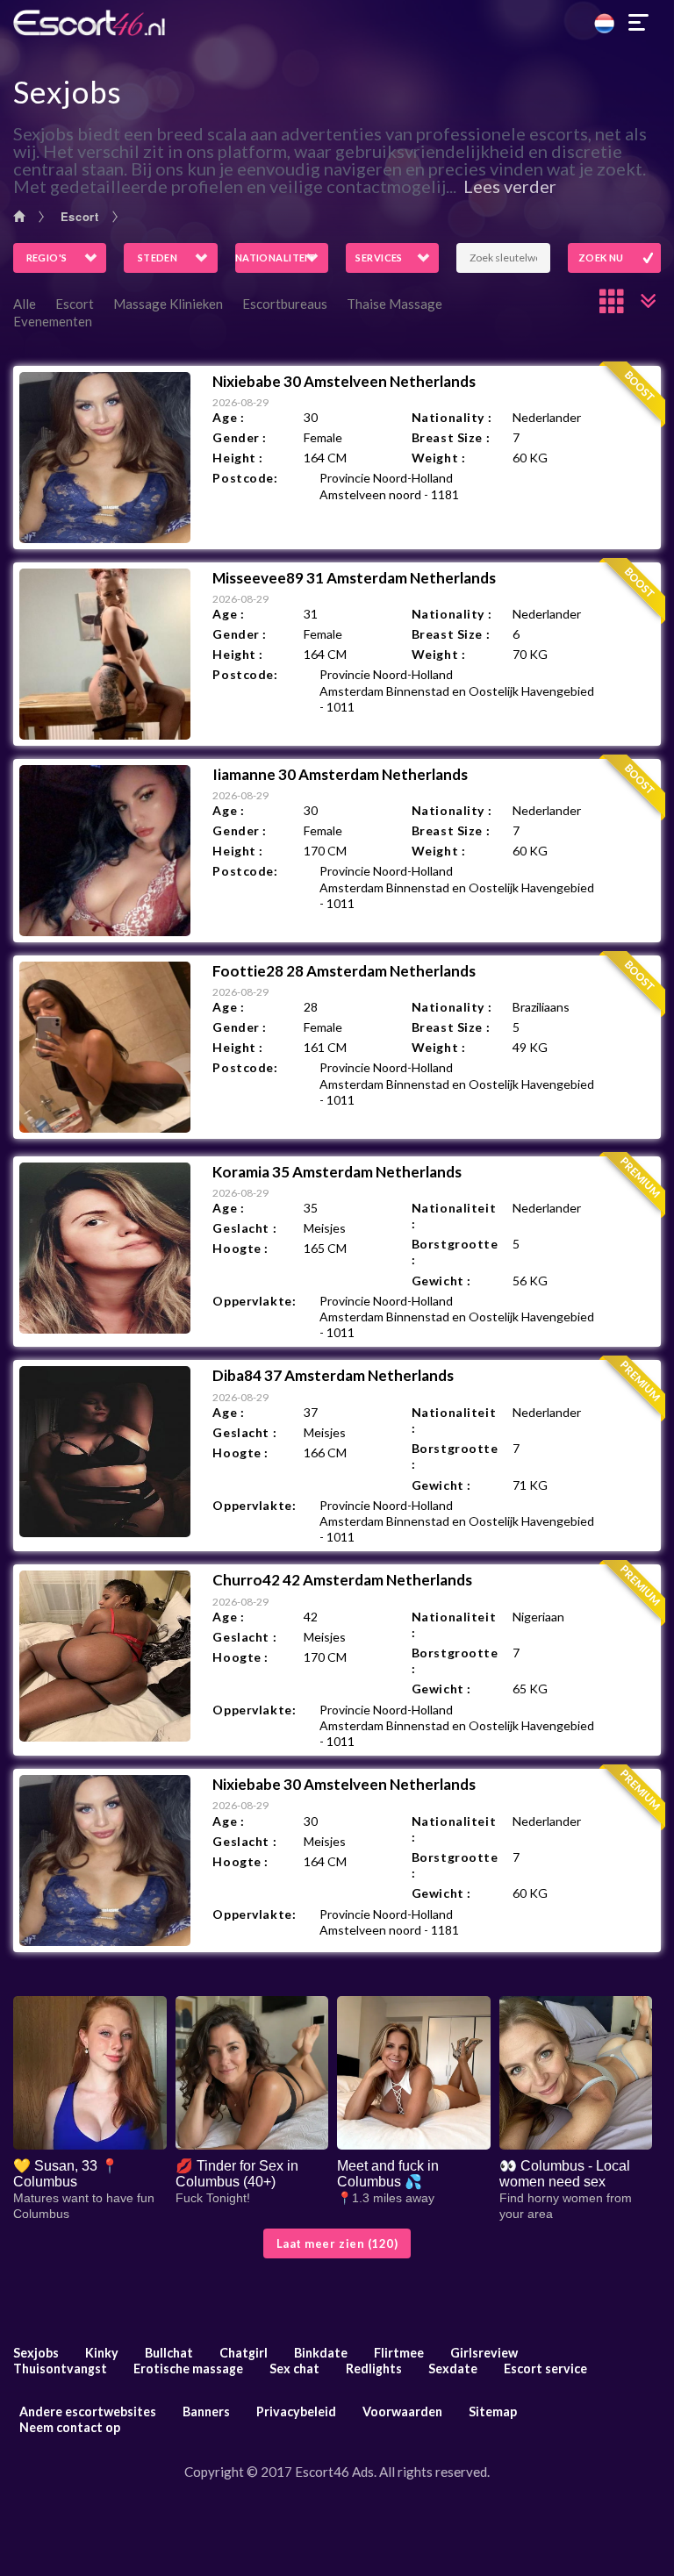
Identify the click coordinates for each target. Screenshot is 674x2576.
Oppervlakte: (254, 1301)
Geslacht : (244, 1228)
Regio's (47, 258)
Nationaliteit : (454, 1216)
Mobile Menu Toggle (639, 23)
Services (379, 258)
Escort (80, 216)
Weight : (438, 458)
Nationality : (452, 417)
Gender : (239, 437)
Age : (228, 417)
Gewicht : (441, 1281)
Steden (158, 258)
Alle (25, 304)
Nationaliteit (276, 258)
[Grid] (613, 301)
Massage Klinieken (168, 304)
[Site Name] (337, 23)
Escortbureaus (285, 304)
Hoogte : (240, 1248)
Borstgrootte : (455, 1252)
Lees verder (510, 186)
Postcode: (245, 478)
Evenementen (53, 321)
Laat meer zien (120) (337, 2243)
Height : (237, 458)
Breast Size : (451, 437)
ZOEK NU (601, 258)
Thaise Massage (394, 304)
